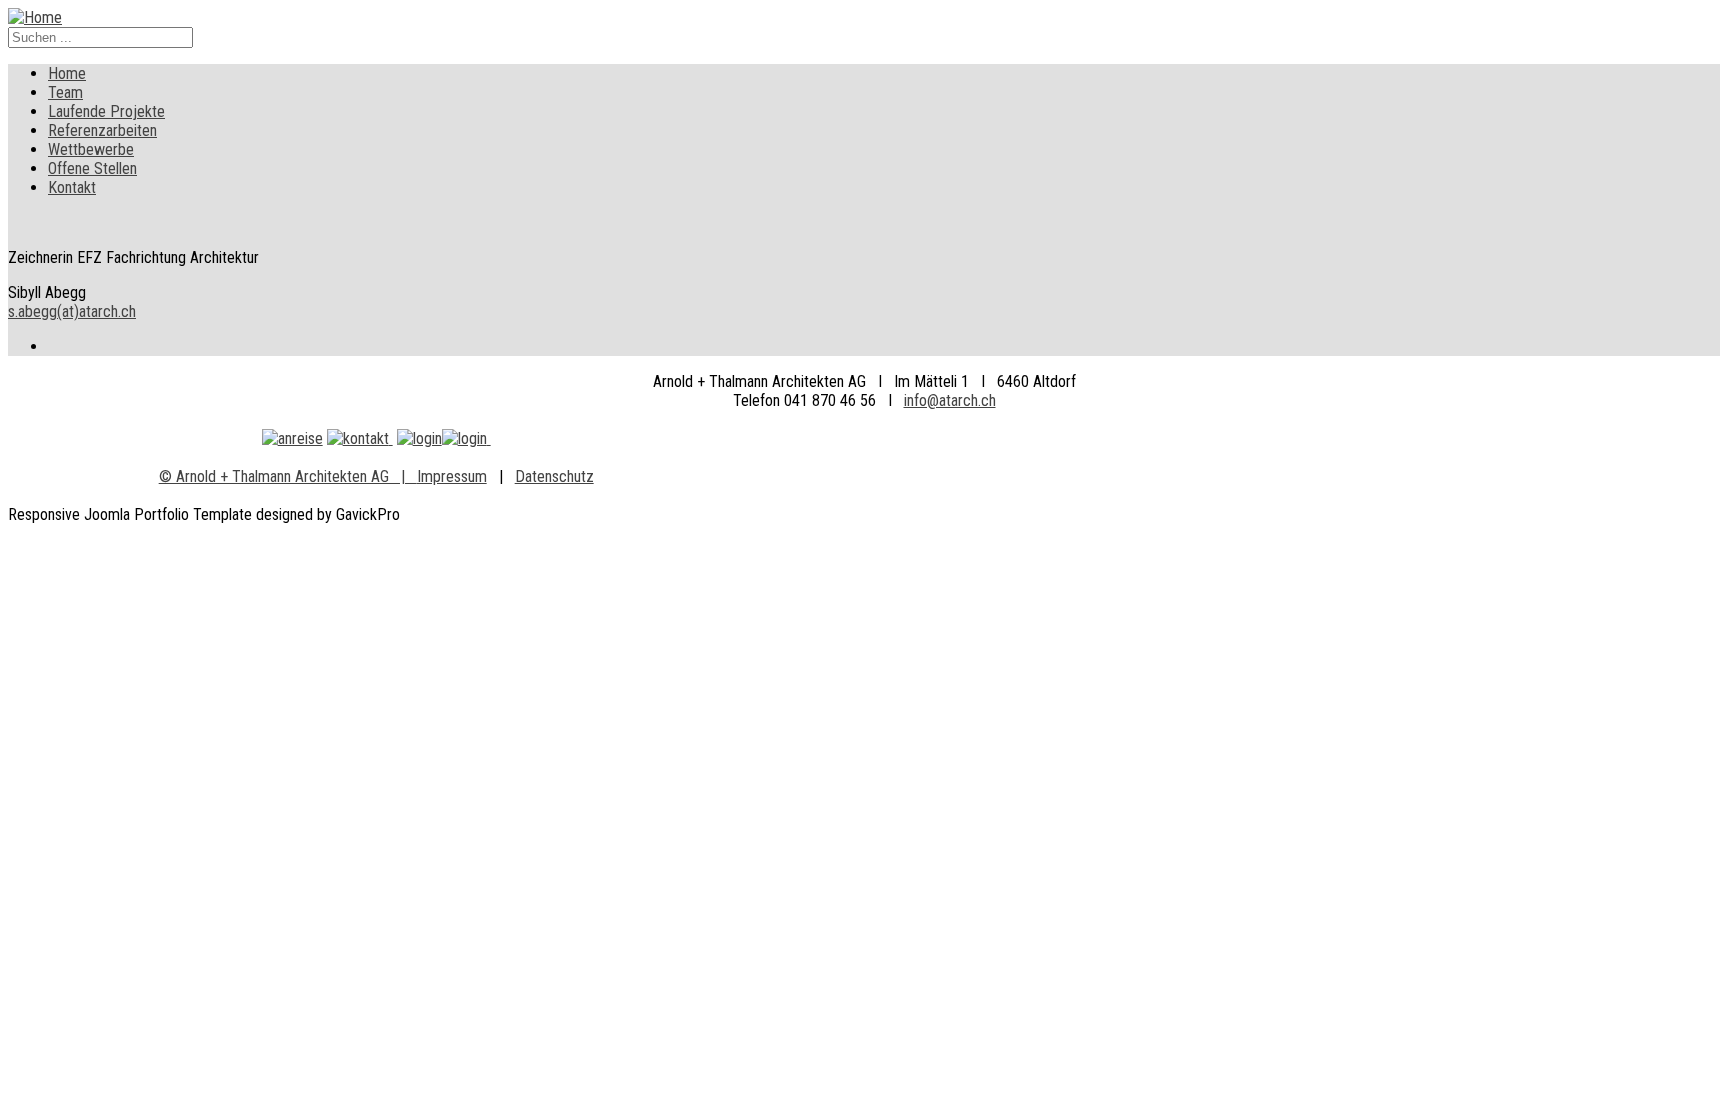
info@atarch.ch (950, 400)
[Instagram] (464, 438)
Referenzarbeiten (102, 130)
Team (65, 92)
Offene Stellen (92, 168)
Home (67, 73)
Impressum (452, 476)
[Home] (35, 17)
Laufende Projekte (106, 111)
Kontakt (72, 187)
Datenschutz (554, 476)
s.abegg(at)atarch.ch (72, 311)
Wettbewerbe (91, 149)
